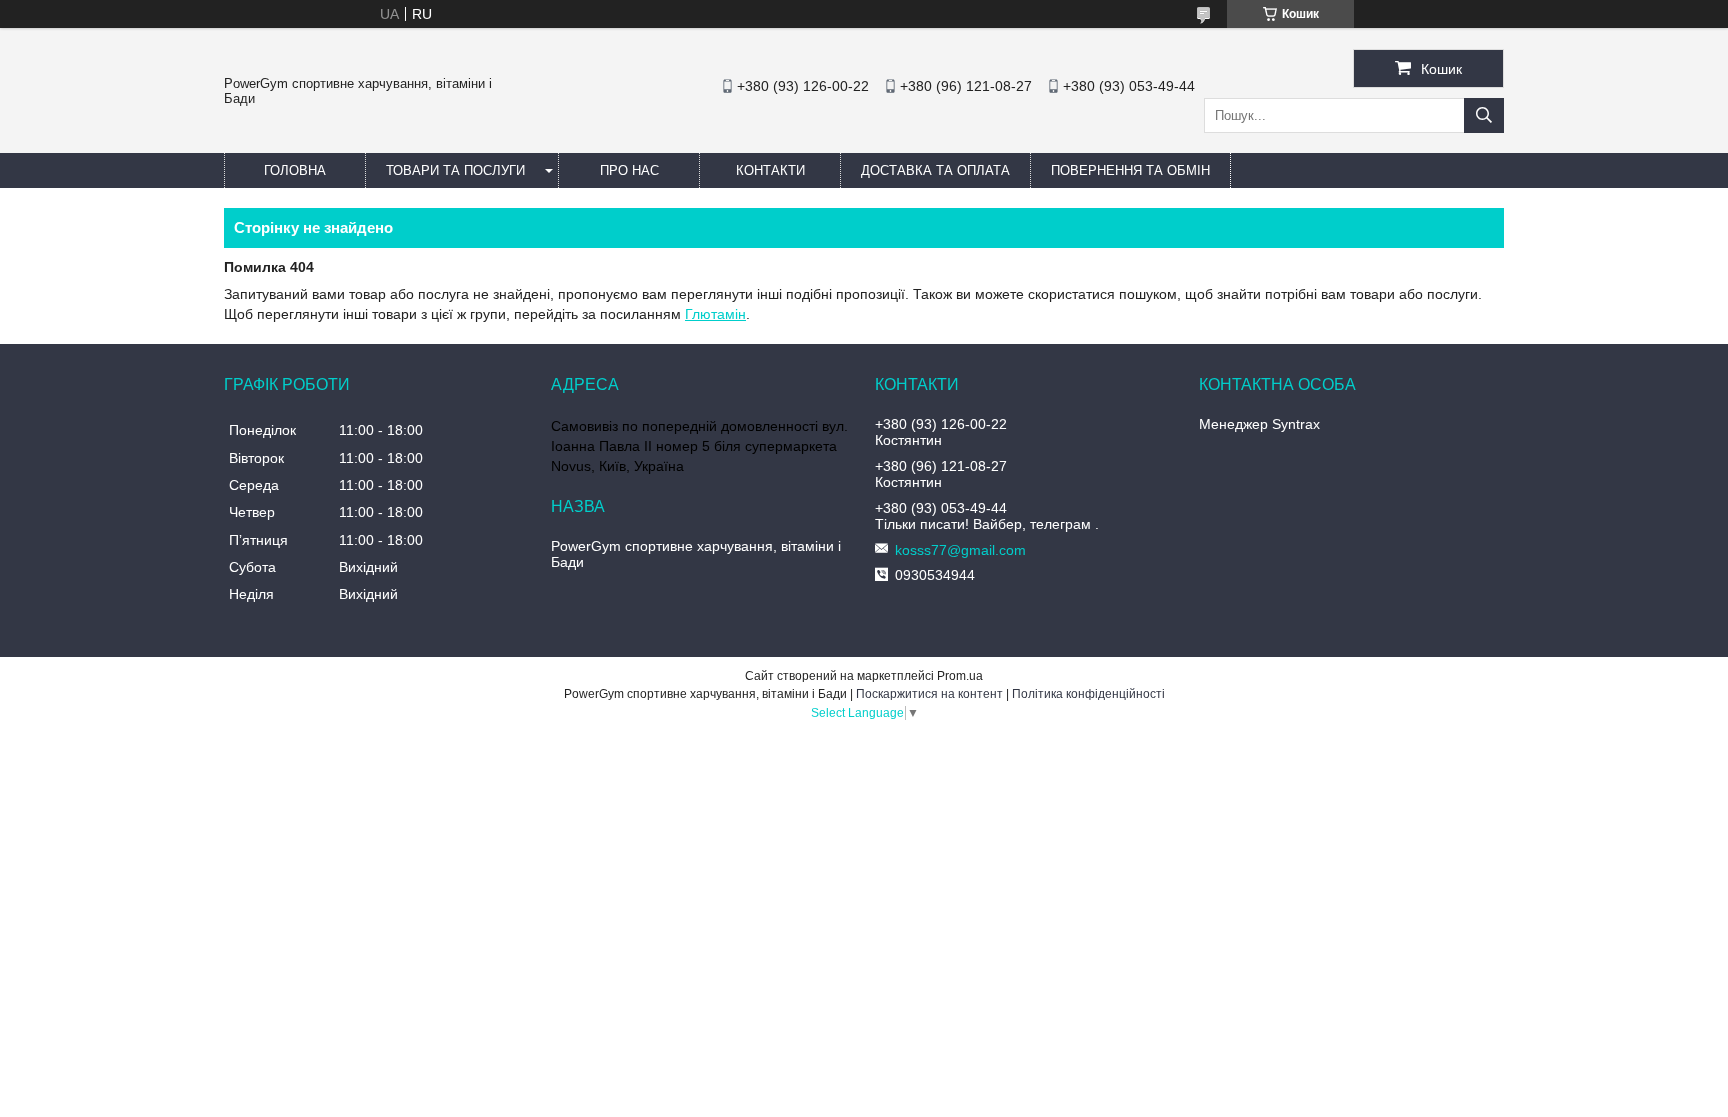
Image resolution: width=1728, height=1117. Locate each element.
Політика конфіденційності (1088, 694)
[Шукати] (1484, 115)
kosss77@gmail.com (960, 550)
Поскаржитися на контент (929, 694)
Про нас (629, 170)
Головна (295, 170)
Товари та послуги (455, 170)
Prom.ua (960, 676)
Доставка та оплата (935, 170)
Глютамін (715, 314)
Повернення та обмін (1130, 170)
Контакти (770, 170)
